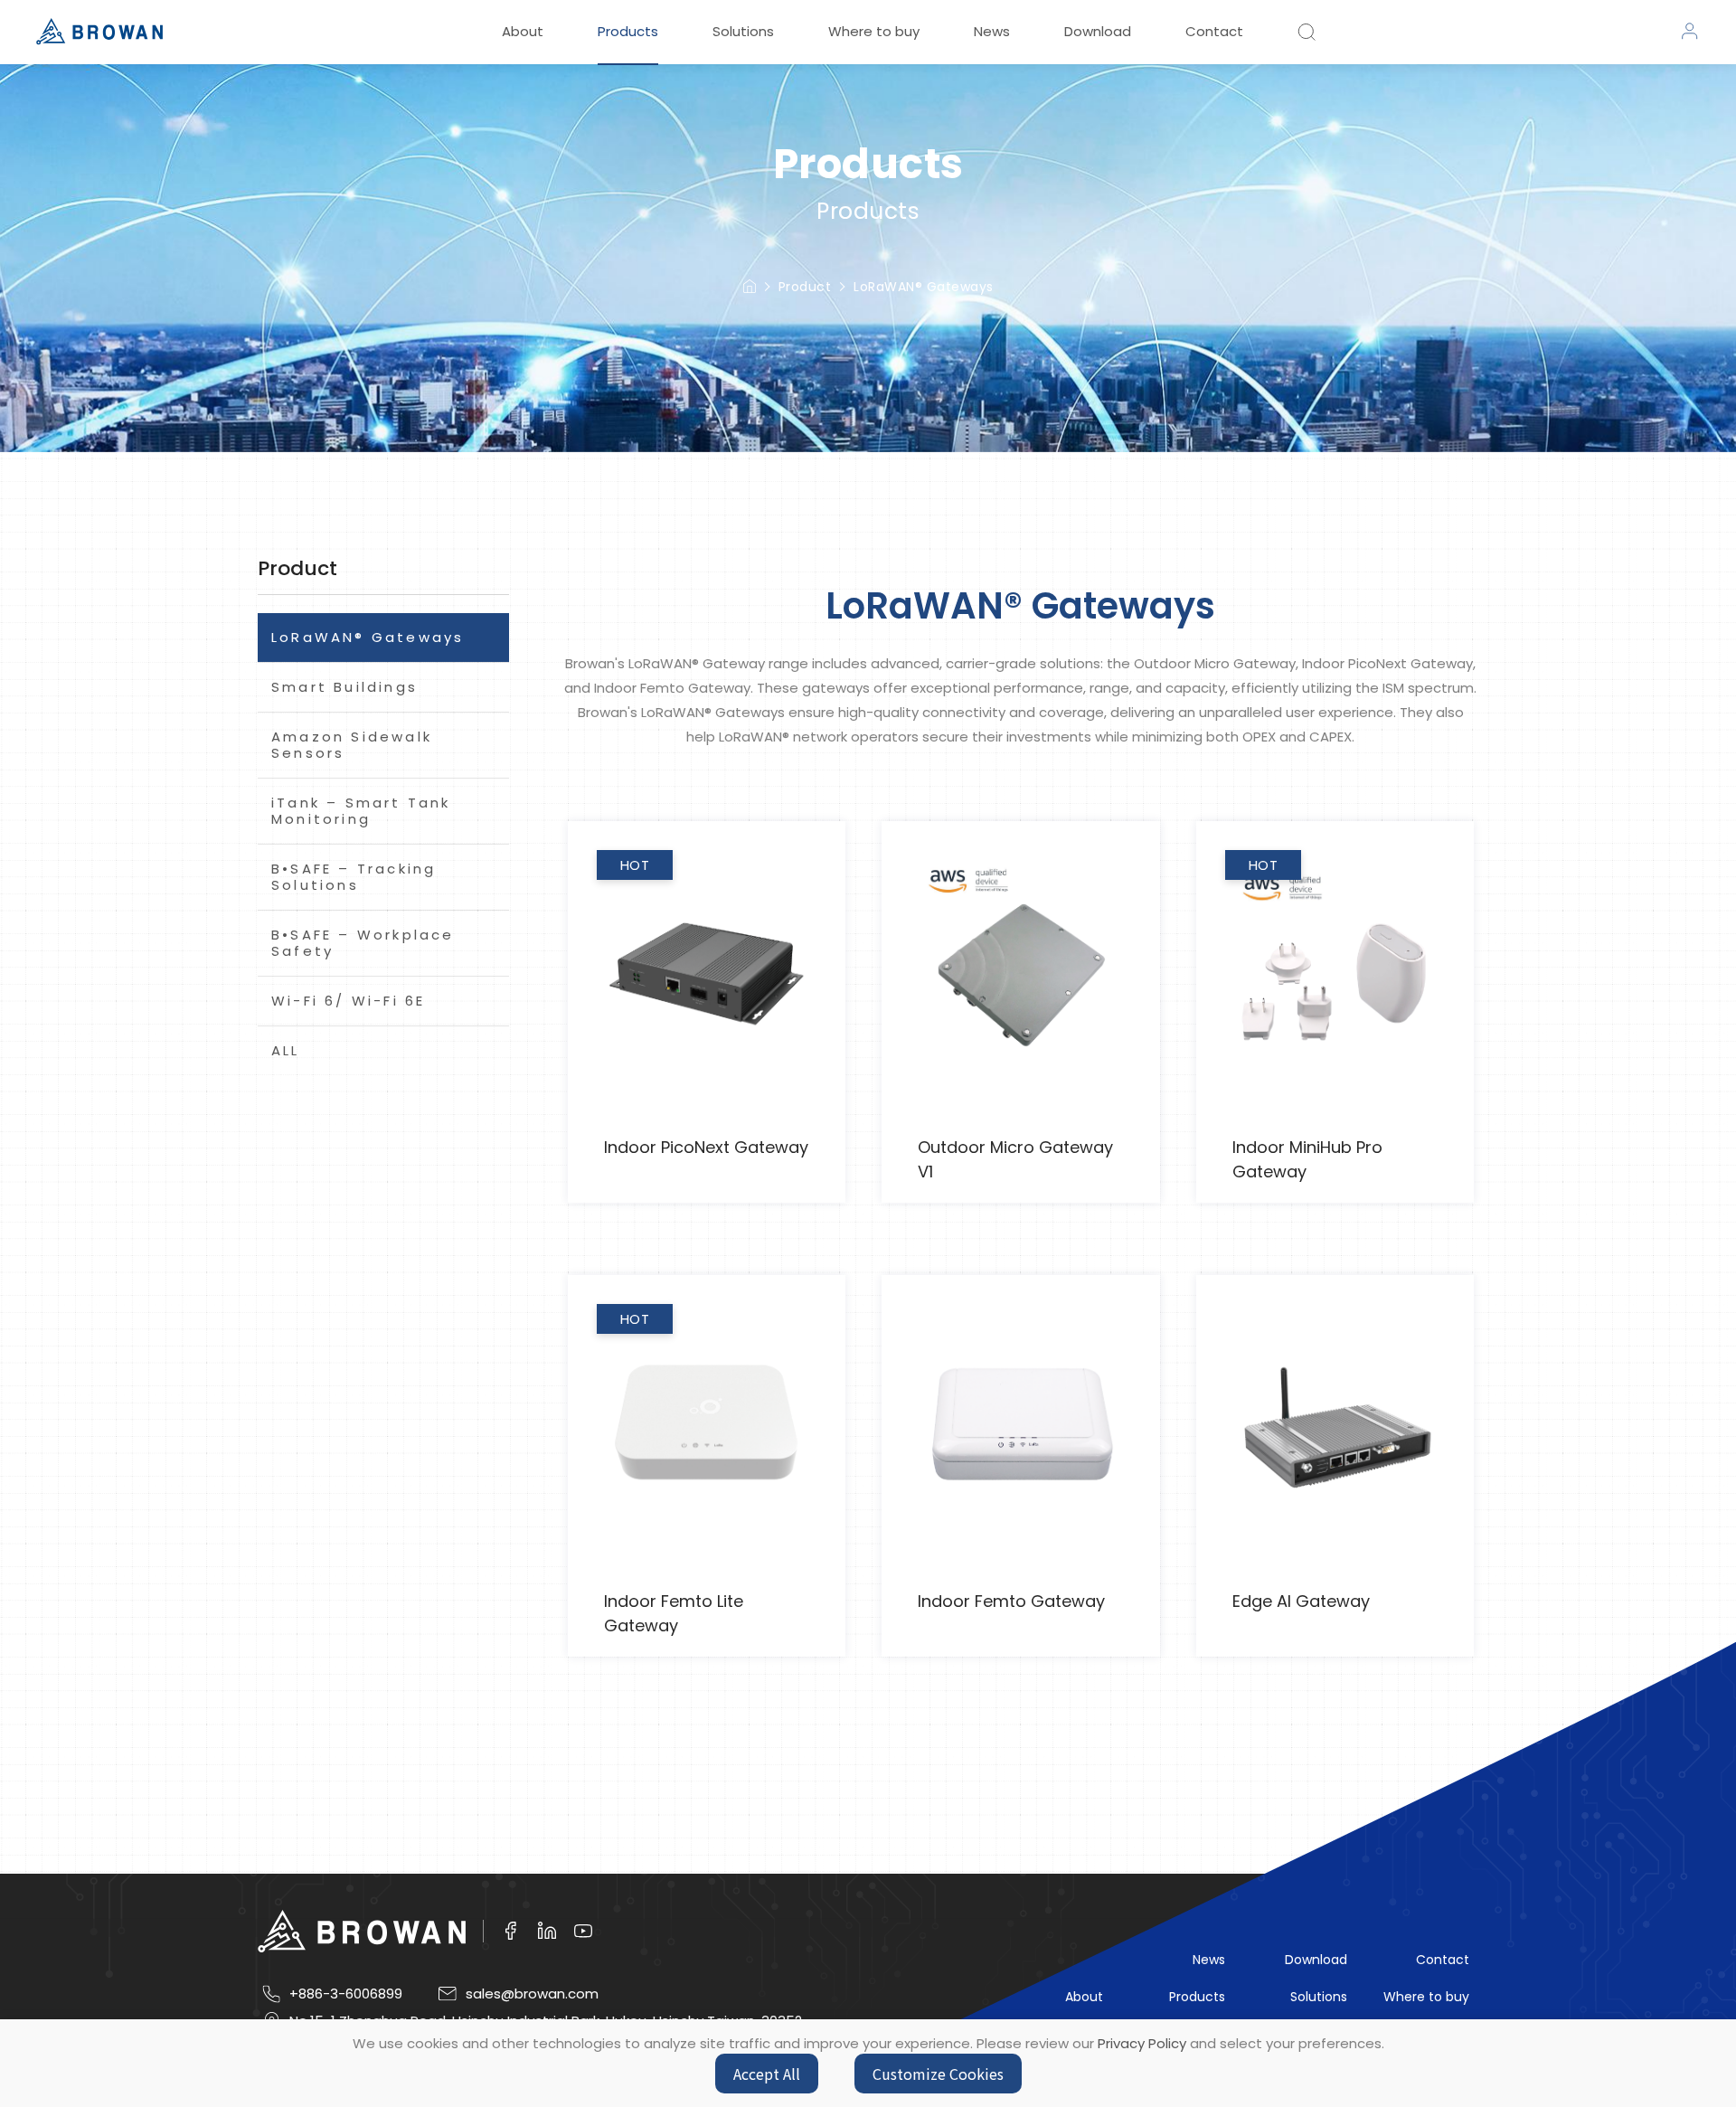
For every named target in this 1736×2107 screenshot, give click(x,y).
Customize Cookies (938, 2074)
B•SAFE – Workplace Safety (363, 943)
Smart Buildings (344, 687)
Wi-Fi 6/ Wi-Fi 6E (348, 1001)
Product (805, 287)
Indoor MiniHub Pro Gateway (1307, 1159)
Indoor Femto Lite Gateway (674, 1613)
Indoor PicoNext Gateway (706, 1147)
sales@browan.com (532, 1994)
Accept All (767, 2074)
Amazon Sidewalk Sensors (352, 745)
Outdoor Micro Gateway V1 (1015, 1159)
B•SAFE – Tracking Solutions (354, 877)
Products (628, 31)
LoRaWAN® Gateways (924, 287)
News (992, 31)
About (523, 31)
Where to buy (874, 31)
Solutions (743, 31)
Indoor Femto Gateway (1011, 1601)
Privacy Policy (1142, 2043)
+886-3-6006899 (346, 1994)
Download (1098, 31)
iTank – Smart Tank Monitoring (361, 811)
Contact (1214, 31)
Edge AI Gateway (1301, 1601)
